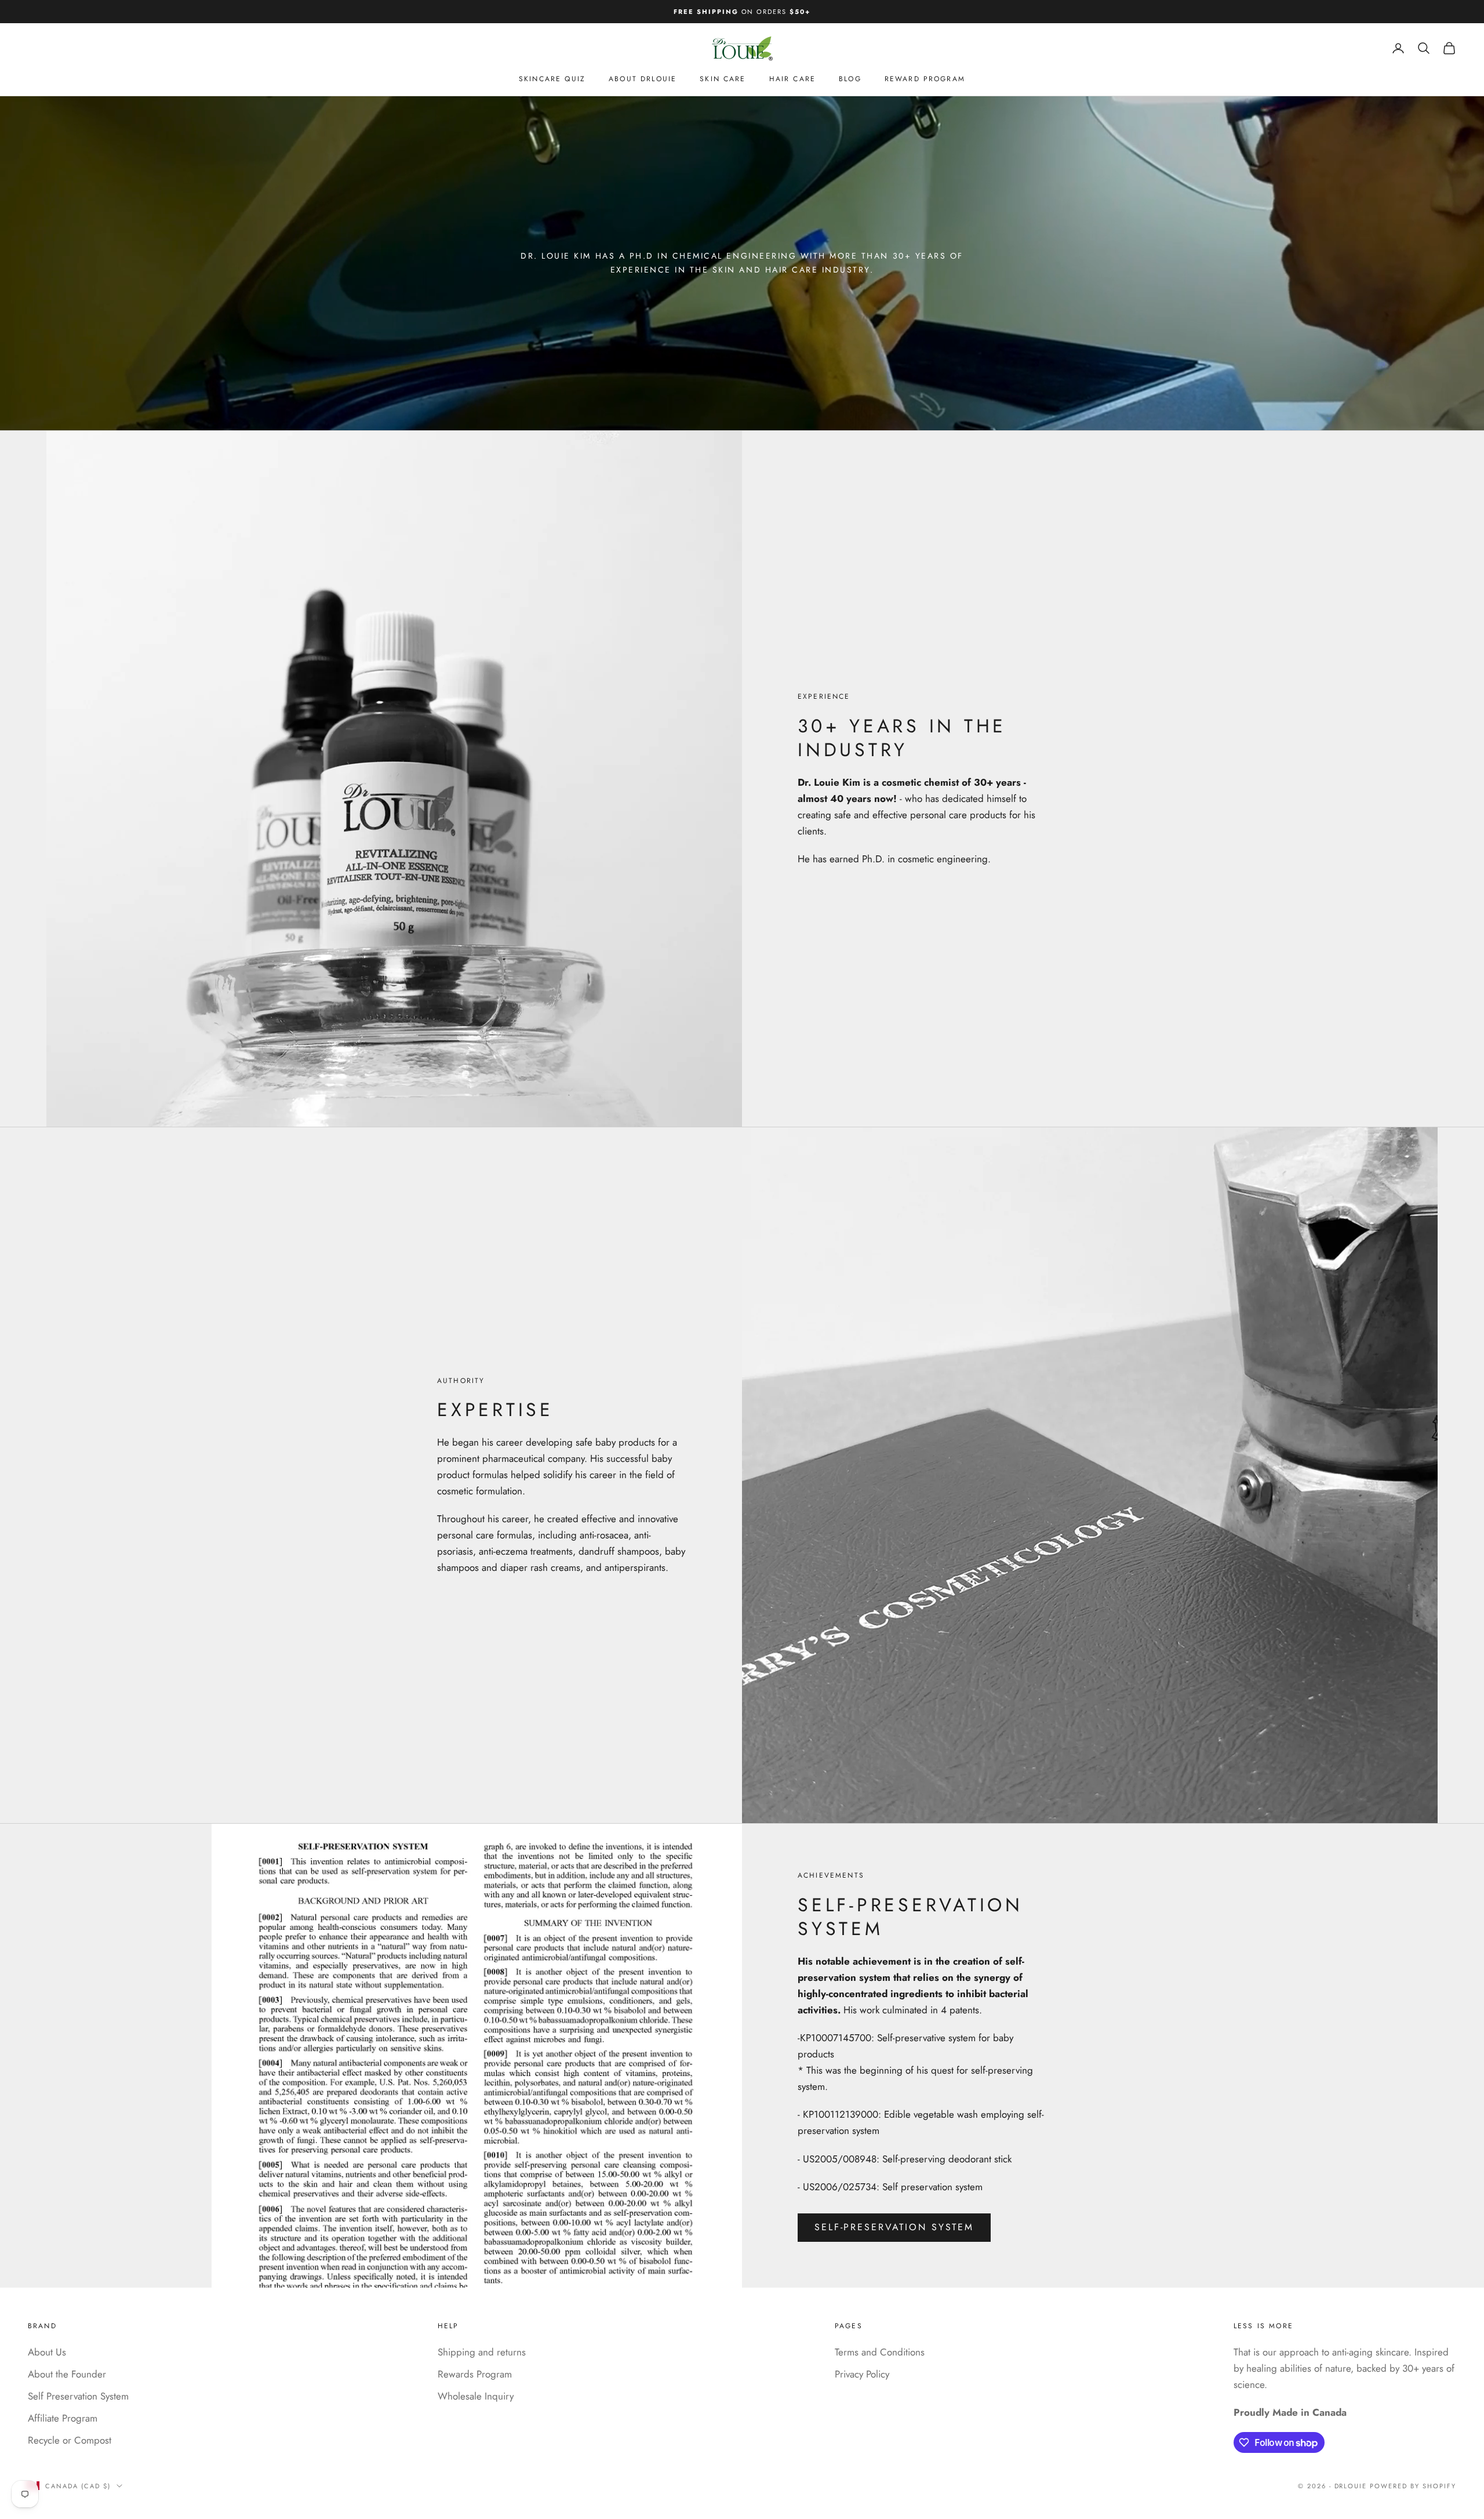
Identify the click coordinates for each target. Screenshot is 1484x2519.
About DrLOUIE (643, 79)
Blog (850, 79)
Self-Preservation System (894, 2227)
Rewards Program (475, 2374)
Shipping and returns (482, 2352)
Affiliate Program (63, 2418)
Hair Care (792, 79)
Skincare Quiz (552, 79)
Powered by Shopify (1413, 2486)
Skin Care (723, 79)
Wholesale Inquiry (476, 2396)
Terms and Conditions (880, 2352)
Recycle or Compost (70, 2440)
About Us (47, 2352)
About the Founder (67, 2374)
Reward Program (925, 79)
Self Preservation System (78, 2396)
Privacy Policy (862, 2374)
